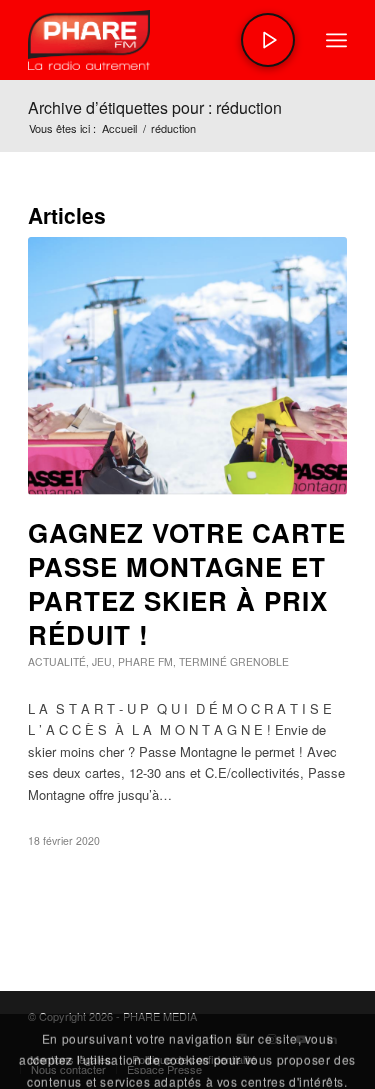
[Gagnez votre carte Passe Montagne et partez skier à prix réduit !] (187, 366)
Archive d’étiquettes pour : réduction (155, 107)
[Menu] (336, 40)
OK (190, 1053)
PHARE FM (145, 661)
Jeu (102, 661)
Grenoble (259, 661)
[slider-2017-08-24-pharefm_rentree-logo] (155, 40)
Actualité (57, 661)
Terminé (203, 661)
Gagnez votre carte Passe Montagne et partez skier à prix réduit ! (187, 583)
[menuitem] (336, 40)
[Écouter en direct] (268, 40)
